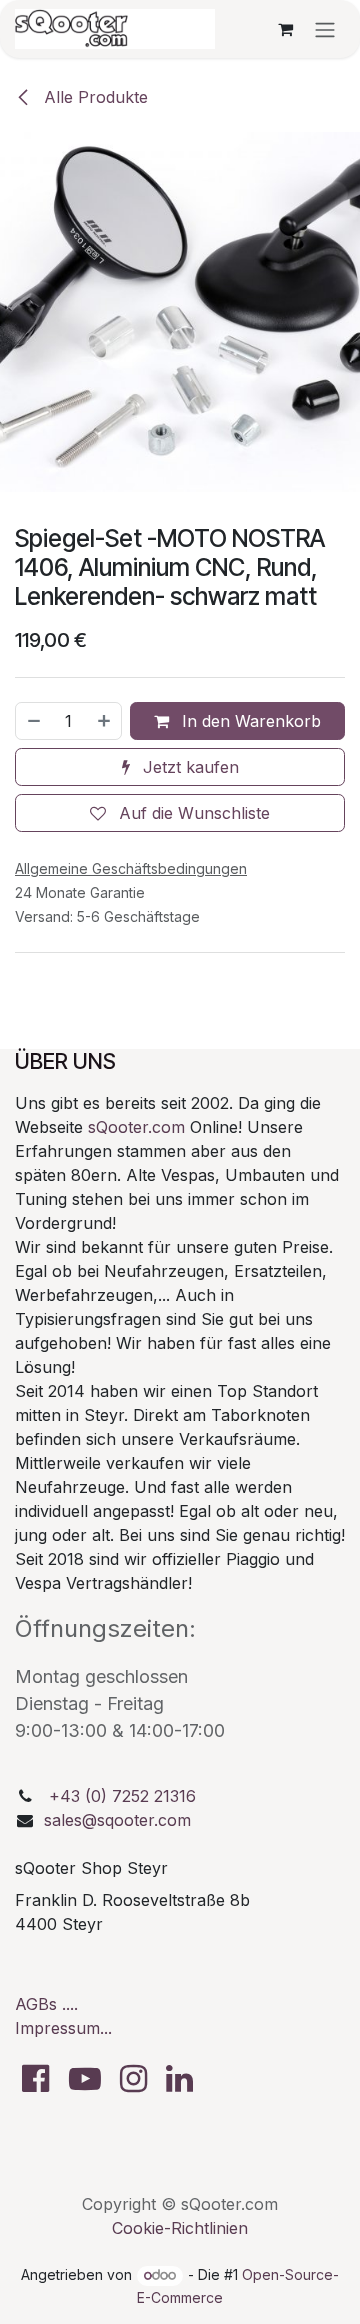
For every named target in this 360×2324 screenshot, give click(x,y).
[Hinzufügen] (105, 721)
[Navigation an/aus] (325, 29)
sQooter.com (136, 1127)
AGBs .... (46, 2004)
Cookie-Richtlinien (180, 2228)
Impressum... (63, 2028)
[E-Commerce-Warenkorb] (285, 29)
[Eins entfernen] (33, 721)
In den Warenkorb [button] (249, 721)
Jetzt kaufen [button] (188, 767)
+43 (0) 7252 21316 (122, 1796)
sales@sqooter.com (117, 1820)
